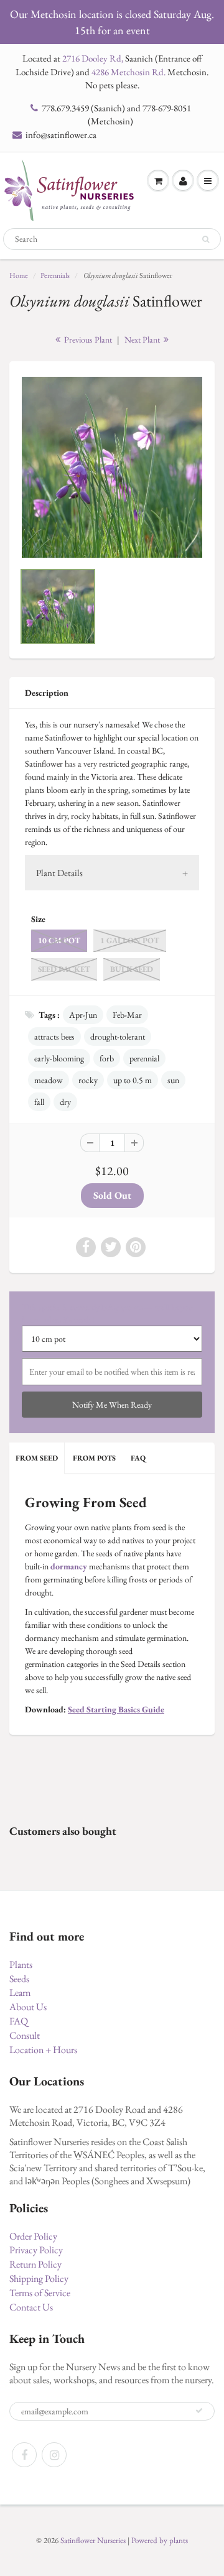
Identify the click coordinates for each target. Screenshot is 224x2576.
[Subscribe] (199, 2411)
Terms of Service (40, 2293)
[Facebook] (24, 2455)
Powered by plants (160, 2540)
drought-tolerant (118, 1036)
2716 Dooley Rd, (93, 58)
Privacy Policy (36, 2250)
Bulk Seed (132, 969)
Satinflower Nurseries (93, 2540)
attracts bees (54, 1036)
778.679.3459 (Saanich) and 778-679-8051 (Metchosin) (116, 114)
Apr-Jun (83, 1015)
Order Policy (33, 2236)
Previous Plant (87, 339)
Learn (20, 1992)
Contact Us (31, 2307)
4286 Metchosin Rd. (128, 72)
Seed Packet (64, 969)
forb (107, 1058)
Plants (21, 1964)
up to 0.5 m (133, 1080)
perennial (144, 1058)
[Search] (206, 239)
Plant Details (59, 873)
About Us (28, 2007)
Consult (25, 2035)
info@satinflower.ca (61, 135)
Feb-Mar (127, 1015)
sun (173, 1080)
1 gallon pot (130, 940)
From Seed (37, 1458)
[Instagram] (54, 2455)
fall (39, 1102)
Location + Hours (43, 2050)
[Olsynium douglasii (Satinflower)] (112, 467)
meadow (49, 1080)
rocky (88, 1080)
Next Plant (143, 339)
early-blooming (59, 1058)
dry (65, 1102)
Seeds (19, 1979)
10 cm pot (59, 940)
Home (19, 275)
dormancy (69, 1566)
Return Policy (35, 2264)
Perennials (55, 275)
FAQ (138, 1458)
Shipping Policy (39, 2278)
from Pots (94, 1458)
